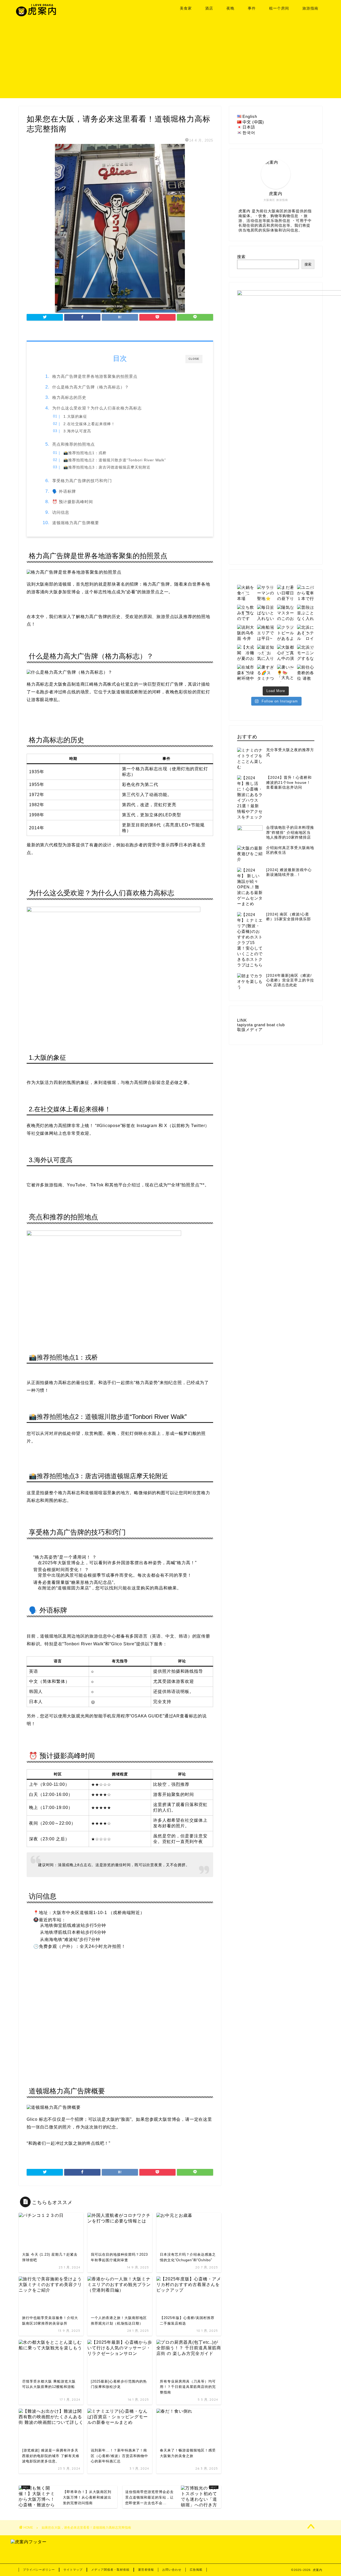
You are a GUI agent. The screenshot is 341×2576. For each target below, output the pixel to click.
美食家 (186, 8)
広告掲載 (196, 2570)
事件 (252, 8)
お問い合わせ (172, 2570)
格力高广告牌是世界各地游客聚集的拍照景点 (95, 376)
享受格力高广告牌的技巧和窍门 (82, 481)
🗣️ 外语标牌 (64, 491)
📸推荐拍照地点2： (115, 460)
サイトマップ (73, 2570)
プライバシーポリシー (39, 2570)
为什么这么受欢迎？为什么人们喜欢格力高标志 (97, 408)
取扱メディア (250, 1030)
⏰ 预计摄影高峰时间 (73, 502)
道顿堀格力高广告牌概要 (76, 523)
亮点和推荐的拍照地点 (74, 444)
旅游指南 (310, 8)
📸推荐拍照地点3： (107, 467)
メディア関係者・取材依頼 (110, 2570)
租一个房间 (279, 8)
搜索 (241, 257)
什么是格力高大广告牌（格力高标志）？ (91, 387)
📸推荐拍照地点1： (85, 453)
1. (75, 417)
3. (77, 431)
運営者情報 (146, 2570)
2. (89, 424)
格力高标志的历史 (69, 397)
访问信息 (61, 512)
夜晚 (230, 8)
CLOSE (194, 359)
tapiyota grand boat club (261, 1025)
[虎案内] (36, 15)
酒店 (209, 8)
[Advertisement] (170, 61)
